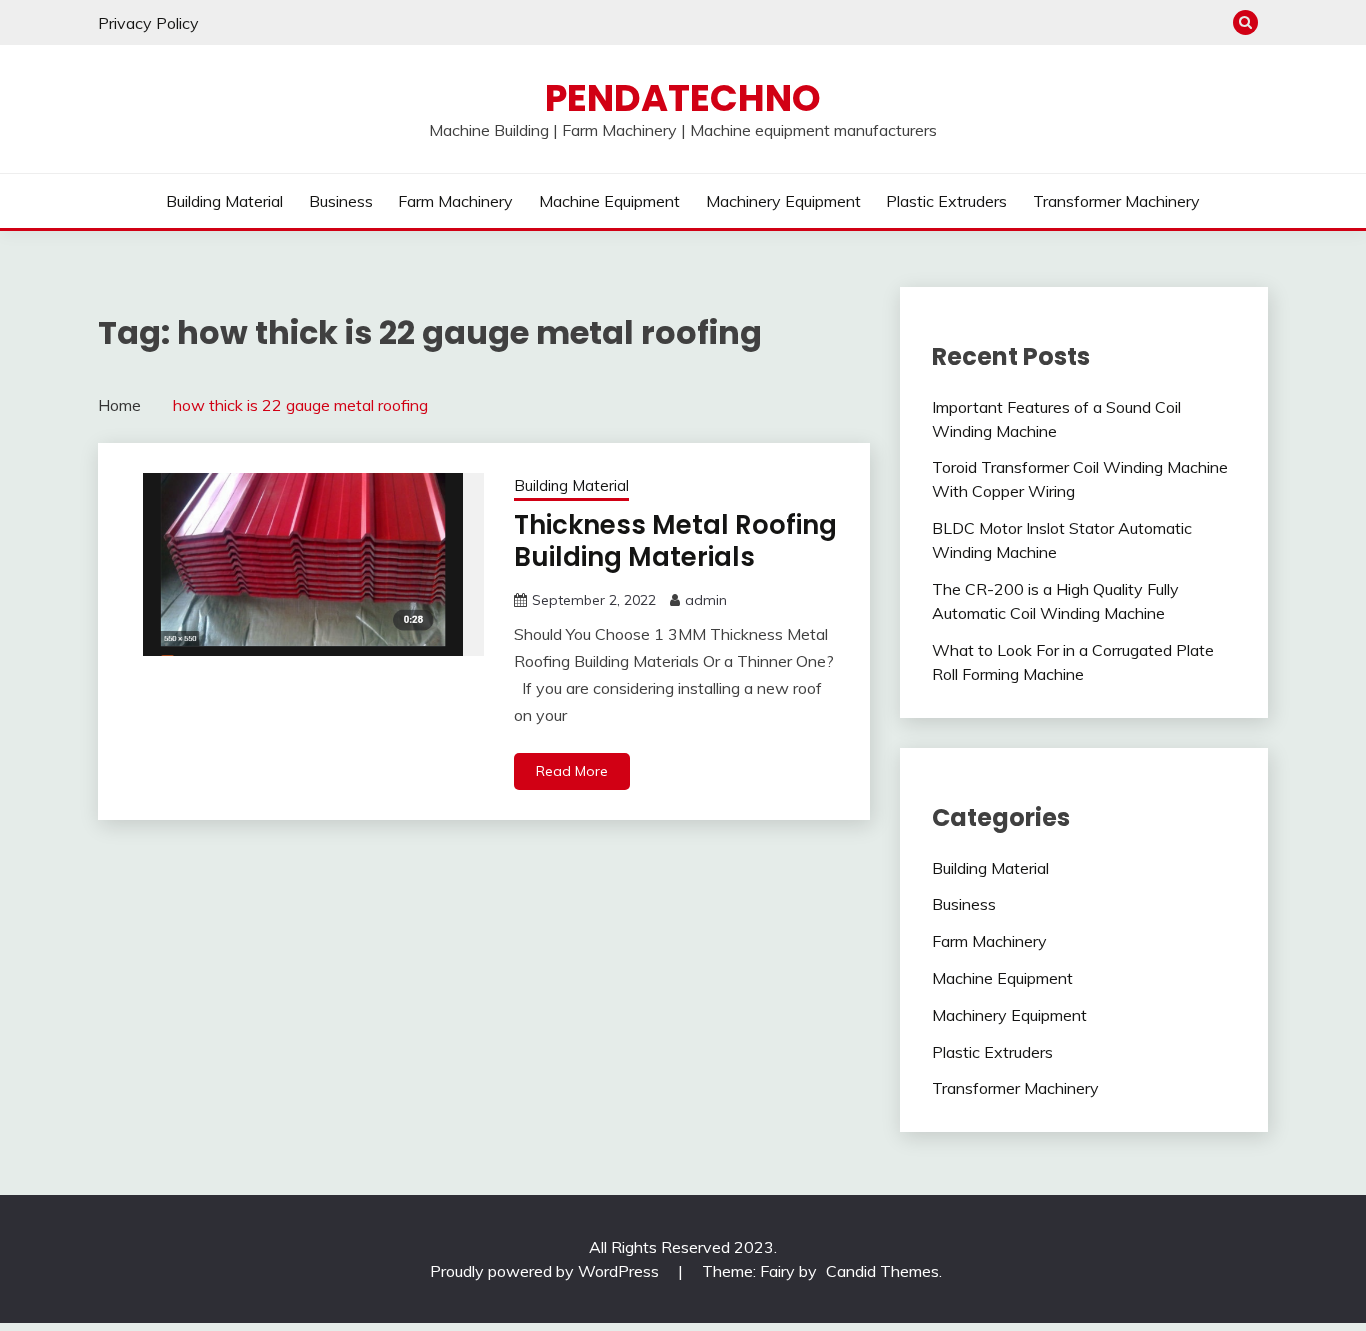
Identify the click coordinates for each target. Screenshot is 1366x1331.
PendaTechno (683, 98)
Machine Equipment (609, 201)
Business (341, 201)
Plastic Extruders (946, 201)
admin (706, 600)
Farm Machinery (455, 201)
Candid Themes (882, 1271)
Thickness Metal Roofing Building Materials (675, 541)
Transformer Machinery (1116, 201)
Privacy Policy (148, 23)
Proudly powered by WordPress (546, 1271)
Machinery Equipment (783, 201)
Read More (572, 771)
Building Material (224, 201)
